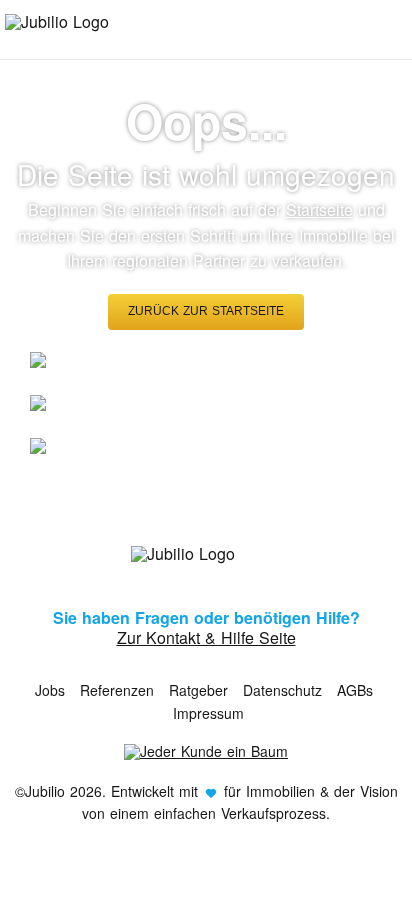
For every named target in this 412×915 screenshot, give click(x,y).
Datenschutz (282, 690)
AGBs (355, 690)
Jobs (50, 690)
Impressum (208, 713)
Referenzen (117, 690)
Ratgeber (198, 690)
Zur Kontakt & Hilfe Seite (206, 637)
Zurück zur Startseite (206, 311)
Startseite (319, 209)
